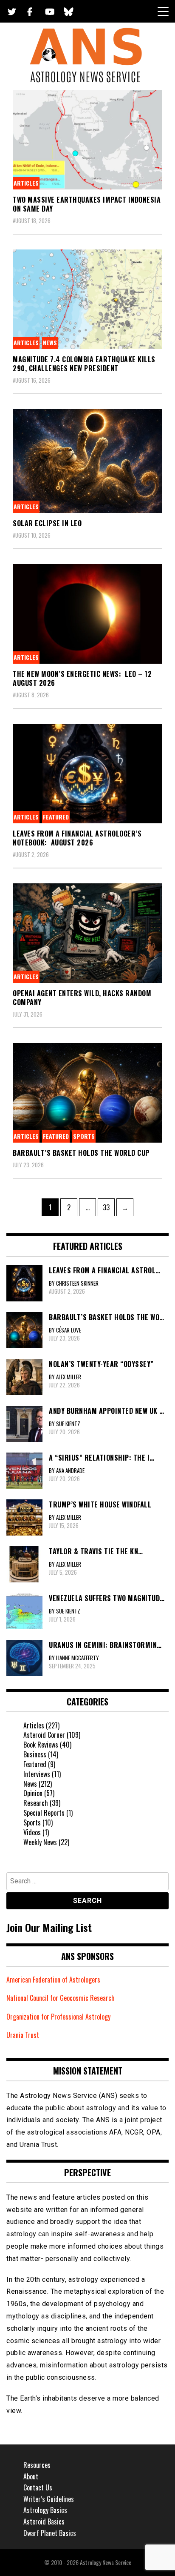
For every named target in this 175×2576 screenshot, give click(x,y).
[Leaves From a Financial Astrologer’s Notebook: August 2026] (87, 774)
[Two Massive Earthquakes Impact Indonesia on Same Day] (87, 140)
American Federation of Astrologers (53, 1980)
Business (35, 1754)
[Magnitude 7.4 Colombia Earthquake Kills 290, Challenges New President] (87, 299)
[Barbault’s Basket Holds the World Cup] (87, 1093)
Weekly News (40, 1842)
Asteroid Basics (44, 2522)
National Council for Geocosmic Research (61, 1998)
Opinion (33, 1793)
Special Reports (44, 1813)
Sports (84, 1136)
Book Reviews (41, 1745)
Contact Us (38, 2487)
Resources (37, 2465)
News (50, 342)
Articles (26, 183)
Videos (32, 1832)
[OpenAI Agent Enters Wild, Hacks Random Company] (87, 933)
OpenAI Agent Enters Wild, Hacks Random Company (82, 998)
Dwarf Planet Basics (50, 2533)
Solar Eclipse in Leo (47, 523)
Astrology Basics (45, 2510)
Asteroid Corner (44, 1735)
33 (109, 1207)
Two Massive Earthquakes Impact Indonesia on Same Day (87, 204)
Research (36, 1803)
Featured (56, 817)
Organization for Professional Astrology (58, 2017)
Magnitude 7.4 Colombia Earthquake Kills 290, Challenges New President (84, 364)
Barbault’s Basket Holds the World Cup (81, 1153)
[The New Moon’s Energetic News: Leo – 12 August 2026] (87, 614)
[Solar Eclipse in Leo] (87, 461)
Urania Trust (23, 2035)
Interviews (37, 1774)
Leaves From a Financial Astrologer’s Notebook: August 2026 (77, 838)
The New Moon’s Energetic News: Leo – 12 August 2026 (82, 678)
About (31, 2476)
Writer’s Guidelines (49, 2499)
